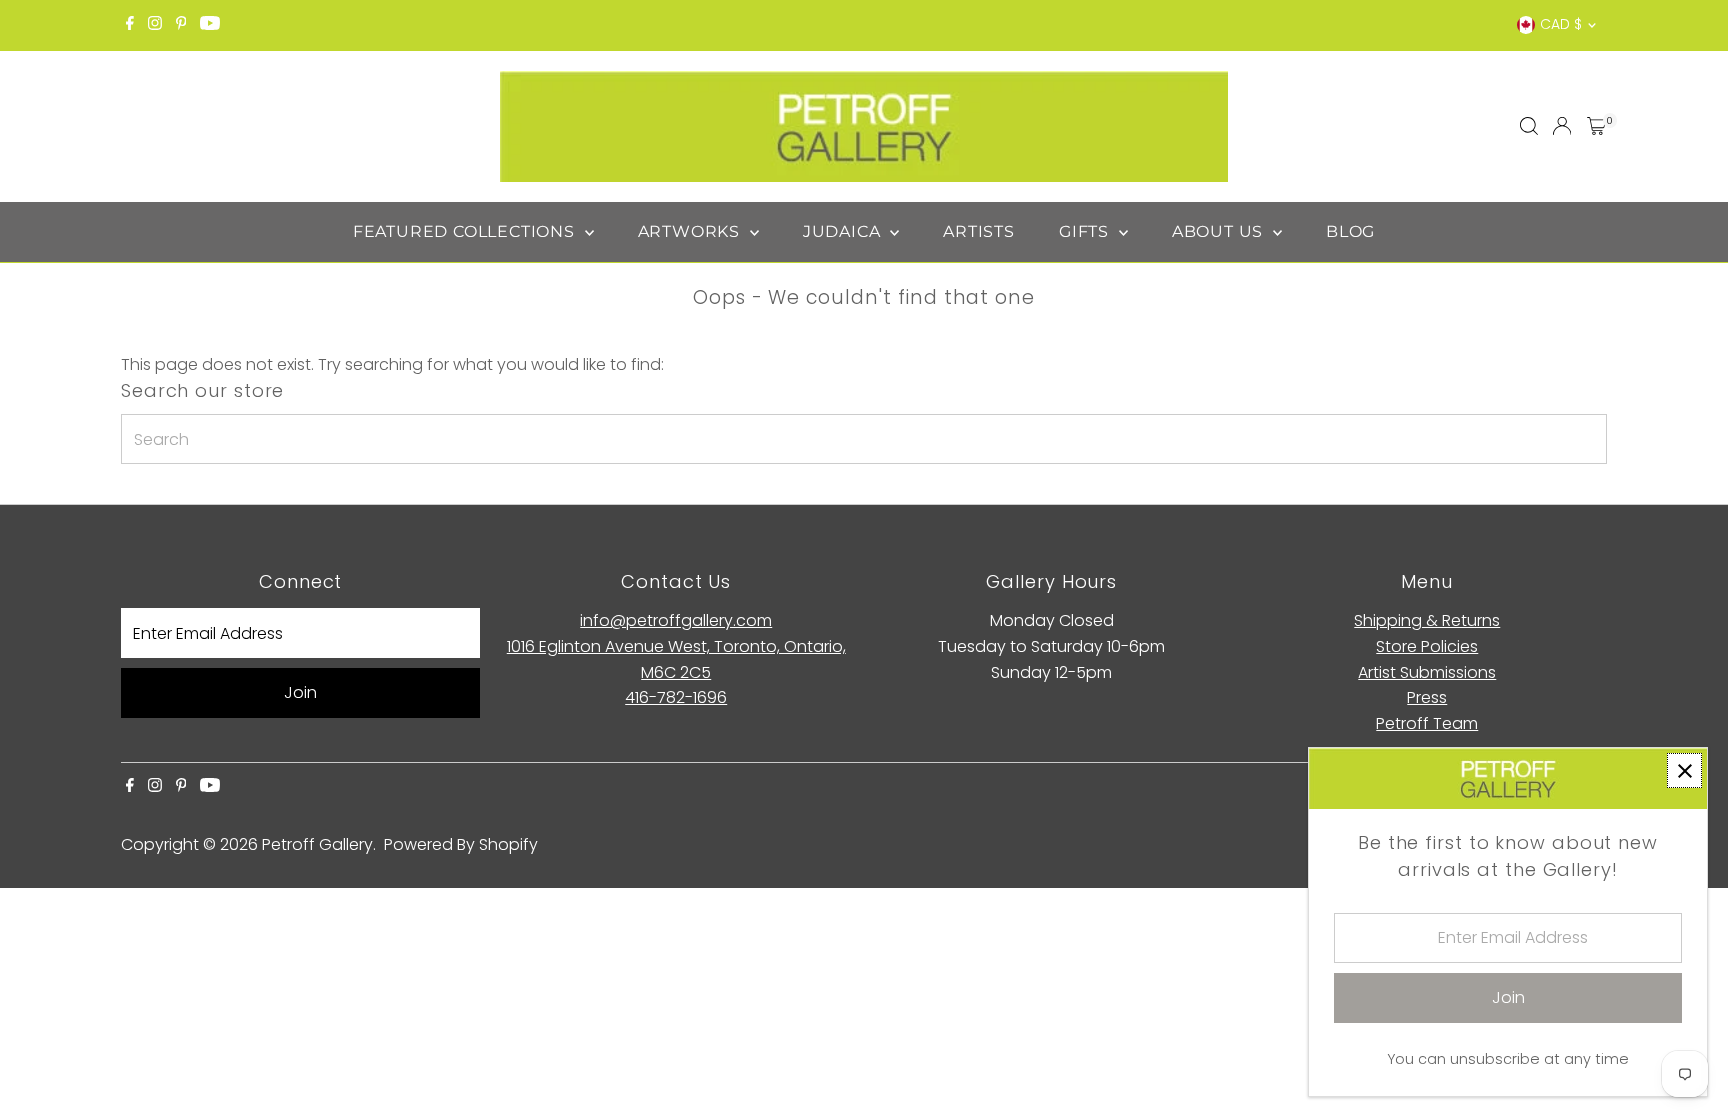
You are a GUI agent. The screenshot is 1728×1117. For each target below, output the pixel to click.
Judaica (844, 231)
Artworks (691, 231)
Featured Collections (466, 231)
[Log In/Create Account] (1562, 126)
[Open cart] (1596, 126)
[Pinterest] (181, 25)
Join (300, 692)
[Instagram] (155, 25)
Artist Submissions (1427, 672)
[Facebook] (130, 25)
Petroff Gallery (317, 844)
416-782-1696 (676, 697)
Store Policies (1427, 646)
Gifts (1086, 231)
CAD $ (1561, 24)
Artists (979, 231)
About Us (1220, 231)
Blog (1350, 231)
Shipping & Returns (1427, 620)
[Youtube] (210, 25)
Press (1427, 697)
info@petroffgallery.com (676, 620)
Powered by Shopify (461, 844)
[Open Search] (1529, 126)
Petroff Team (1427, 723)
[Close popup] (1684, 770)
